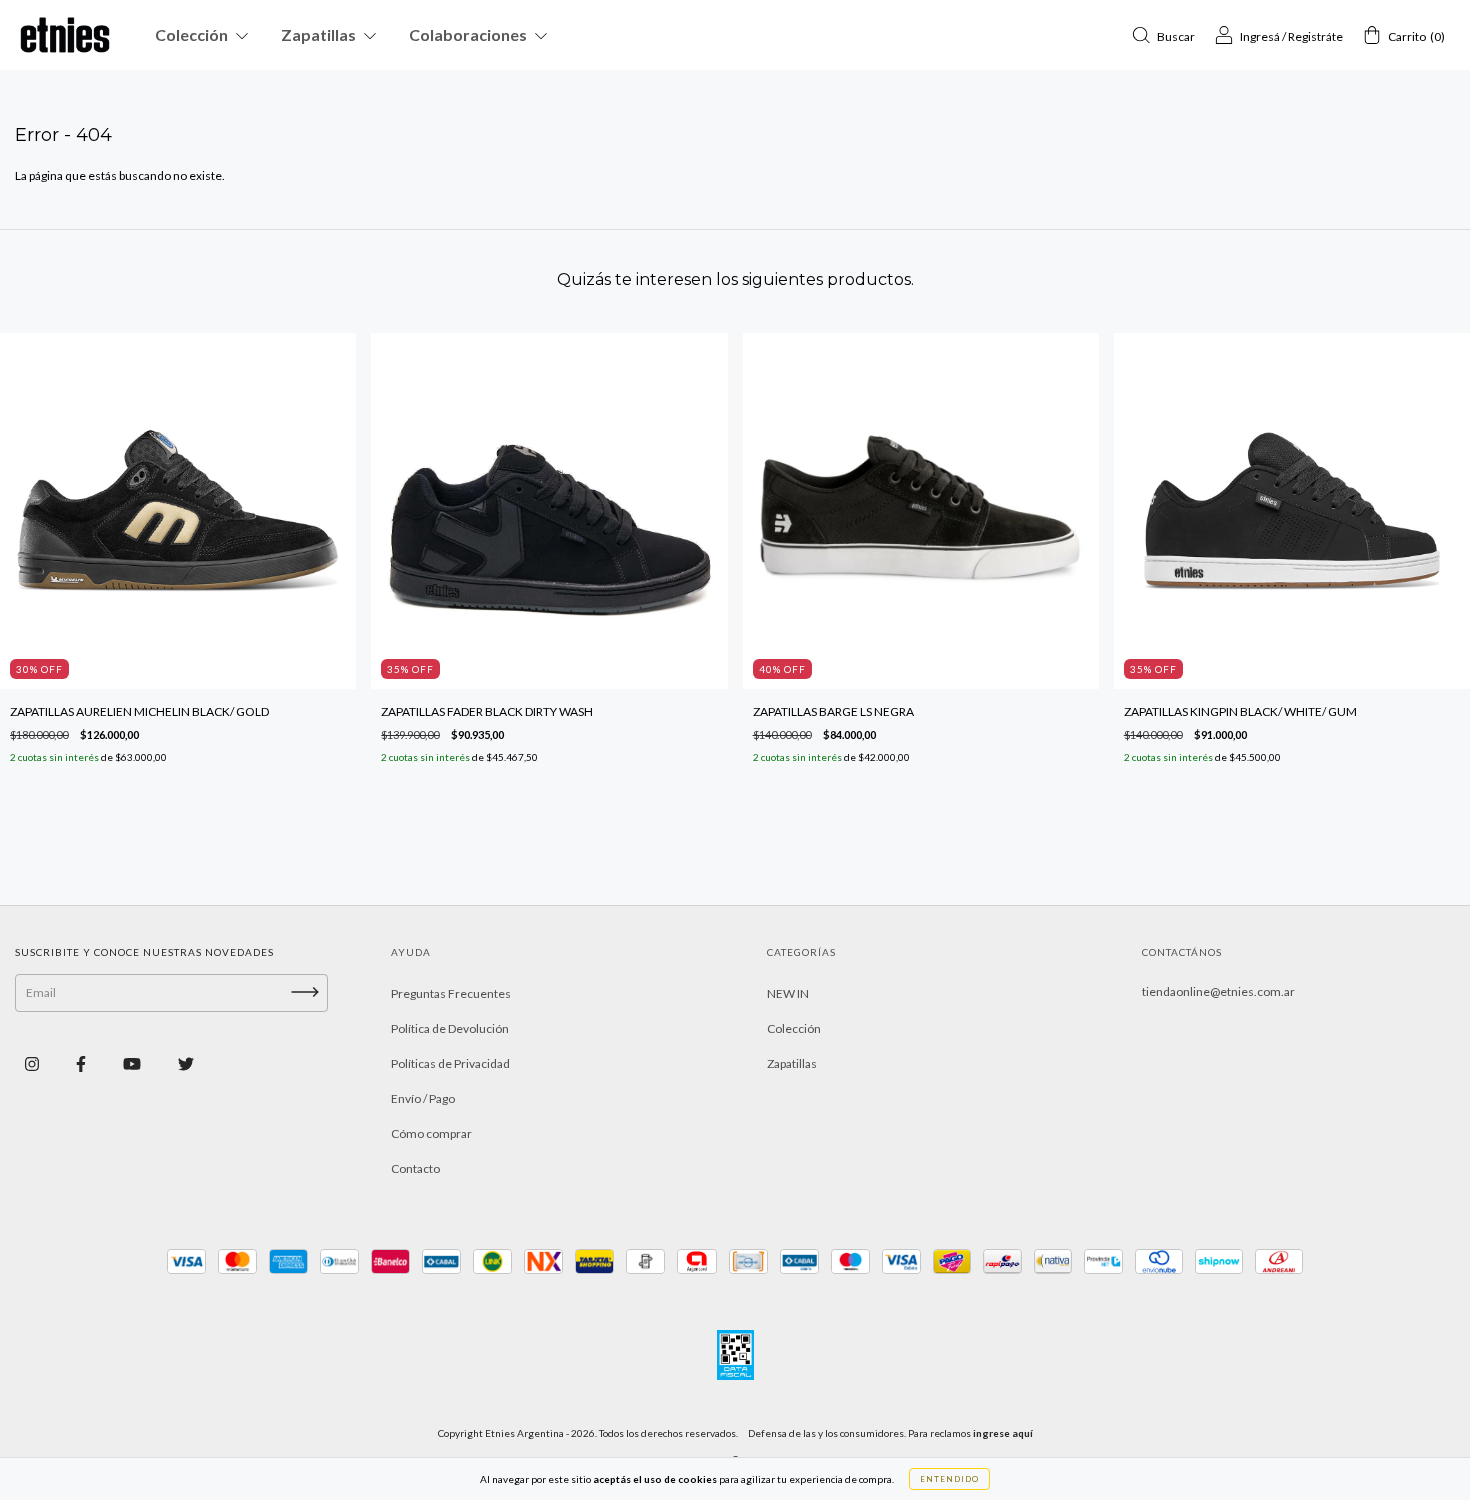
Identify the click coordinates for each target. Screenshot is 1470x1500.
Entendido (949, 1479)
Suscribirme (735, 540)
